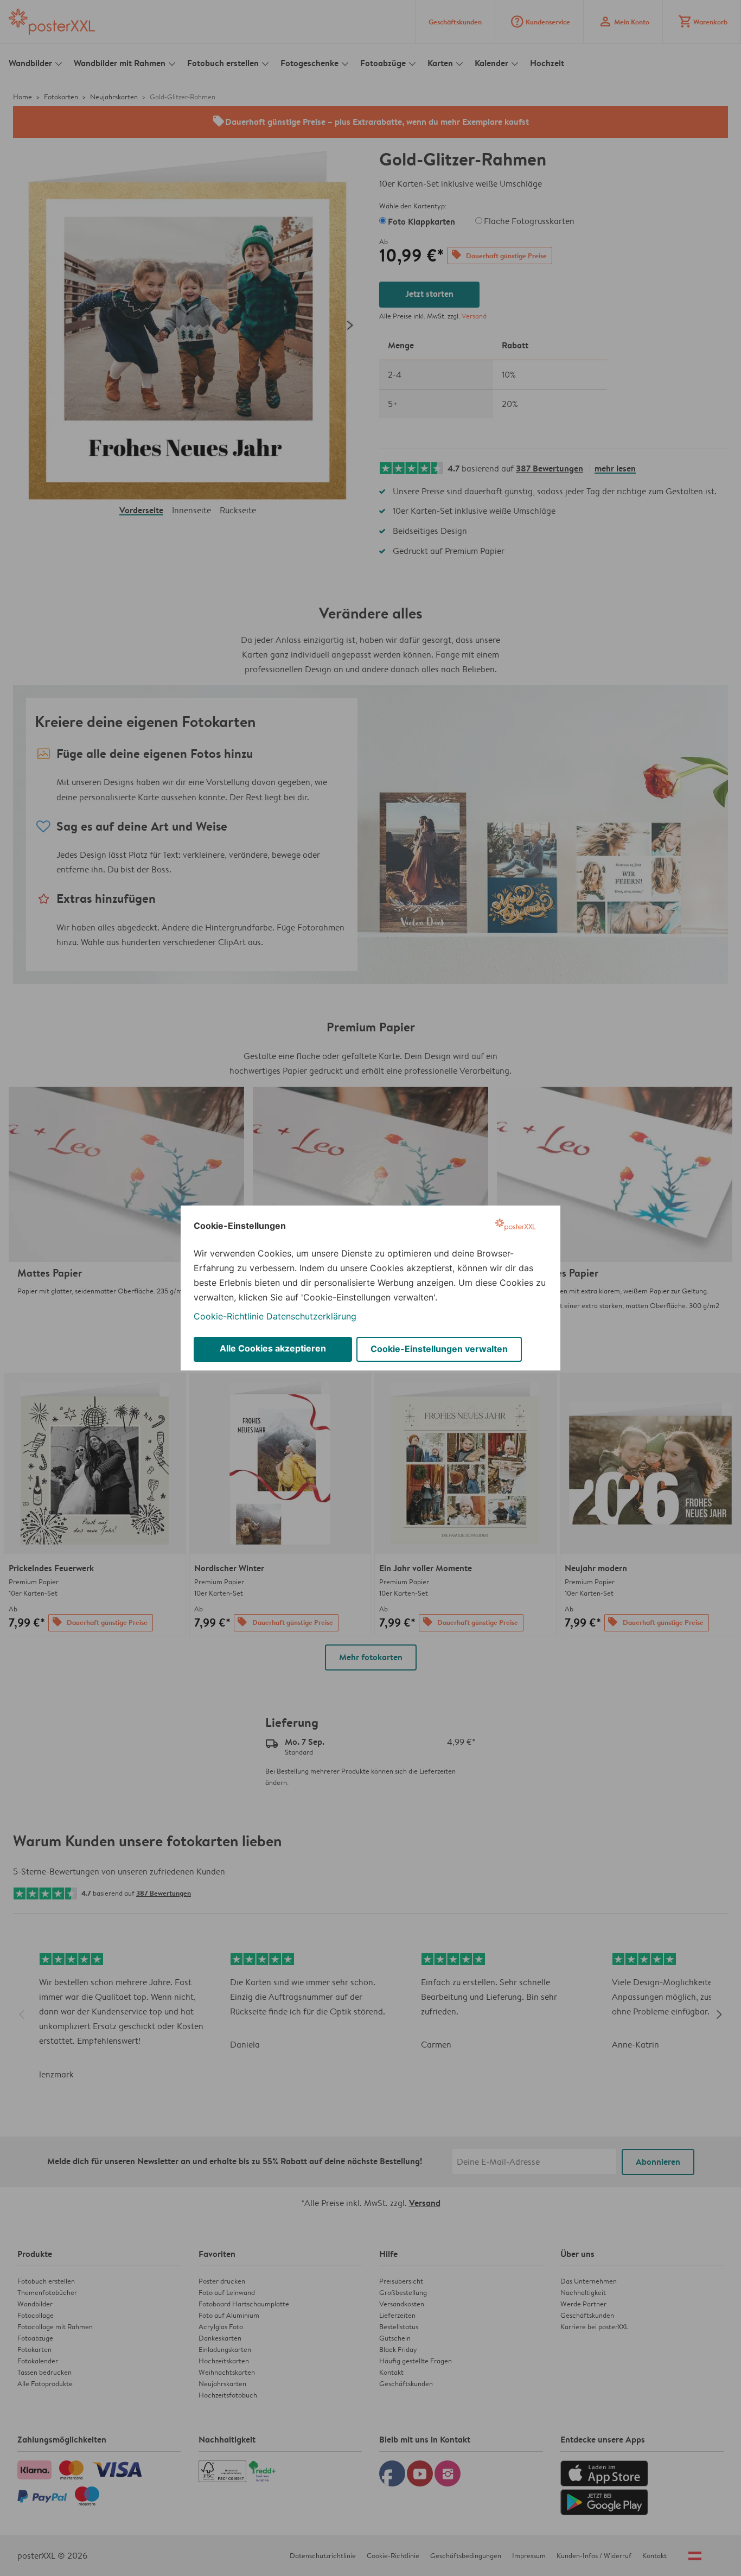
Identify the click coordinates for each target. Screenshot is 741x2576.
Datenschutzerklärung (311, 1316)
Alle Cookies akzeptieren (273, 1348)
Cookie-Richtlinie (229, 1316)
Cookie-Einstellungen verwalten (439, 1349)
